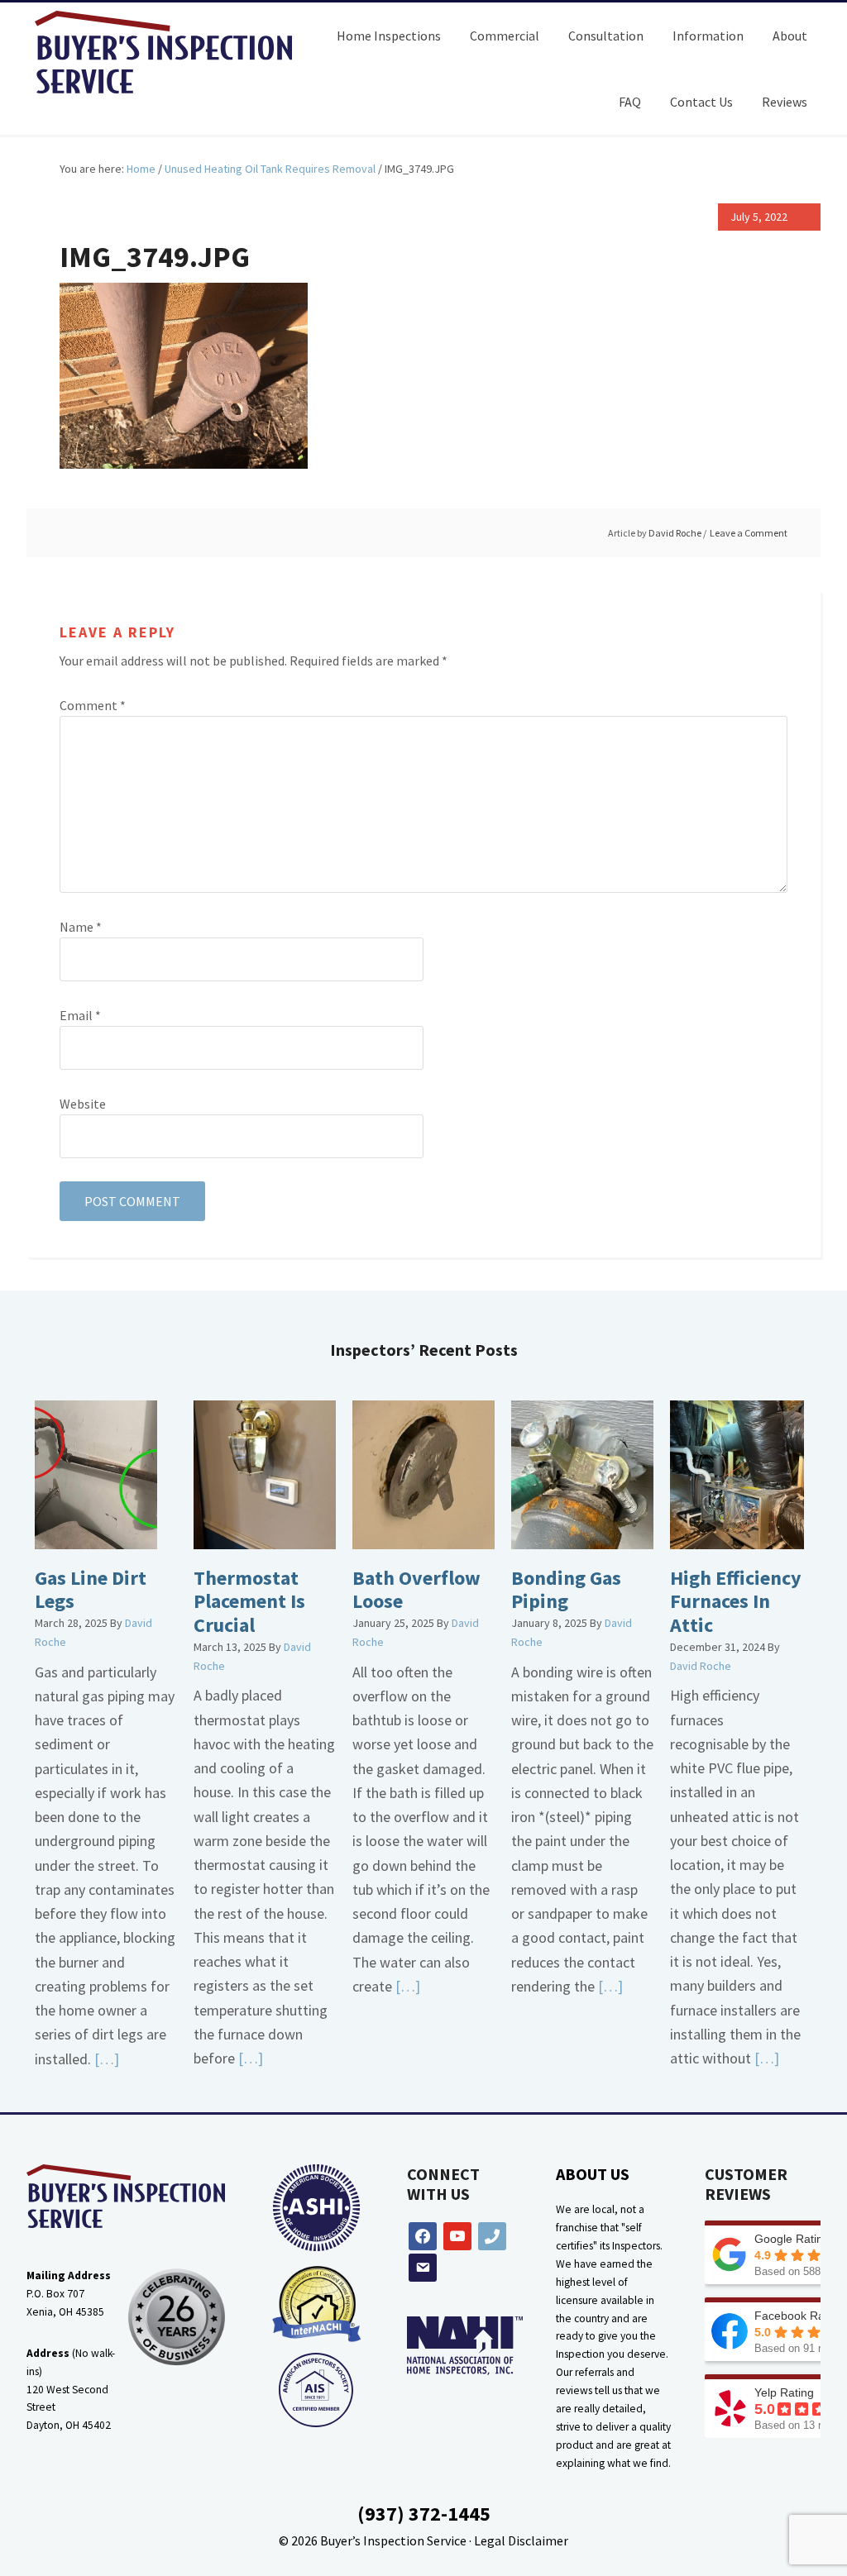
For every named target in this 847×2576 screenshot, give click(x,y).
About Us (593, 2174)
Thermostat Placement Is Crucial (249, 1602)
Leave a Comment (749, 533)
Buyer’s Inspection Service (393, 2540)
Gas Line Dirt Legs (91, 1590)
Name (81, 927)
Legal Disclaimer (521, 2540)
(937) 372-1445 (424, 2514)
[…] (105, 2059)
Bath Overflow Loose (416, 1590)
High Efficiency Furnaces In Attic (736, 1602)
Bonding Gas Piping (566, 1590)
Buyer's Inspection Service (175, 52)
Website (83, 1104)
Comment (93, 705)
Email (80, 1015)
